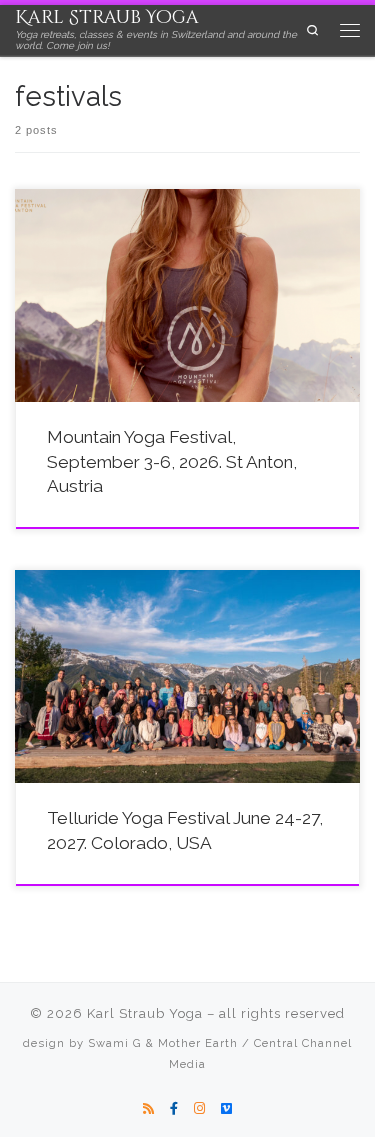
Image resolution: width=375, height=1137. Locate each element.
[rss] (148, 1109)
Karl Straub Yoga (145, 1013)
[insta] (199, 1109)
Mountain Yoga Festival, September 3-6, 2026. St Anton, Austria (172, 461)
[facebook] (174, 1109)
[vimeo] (226, 1109)
